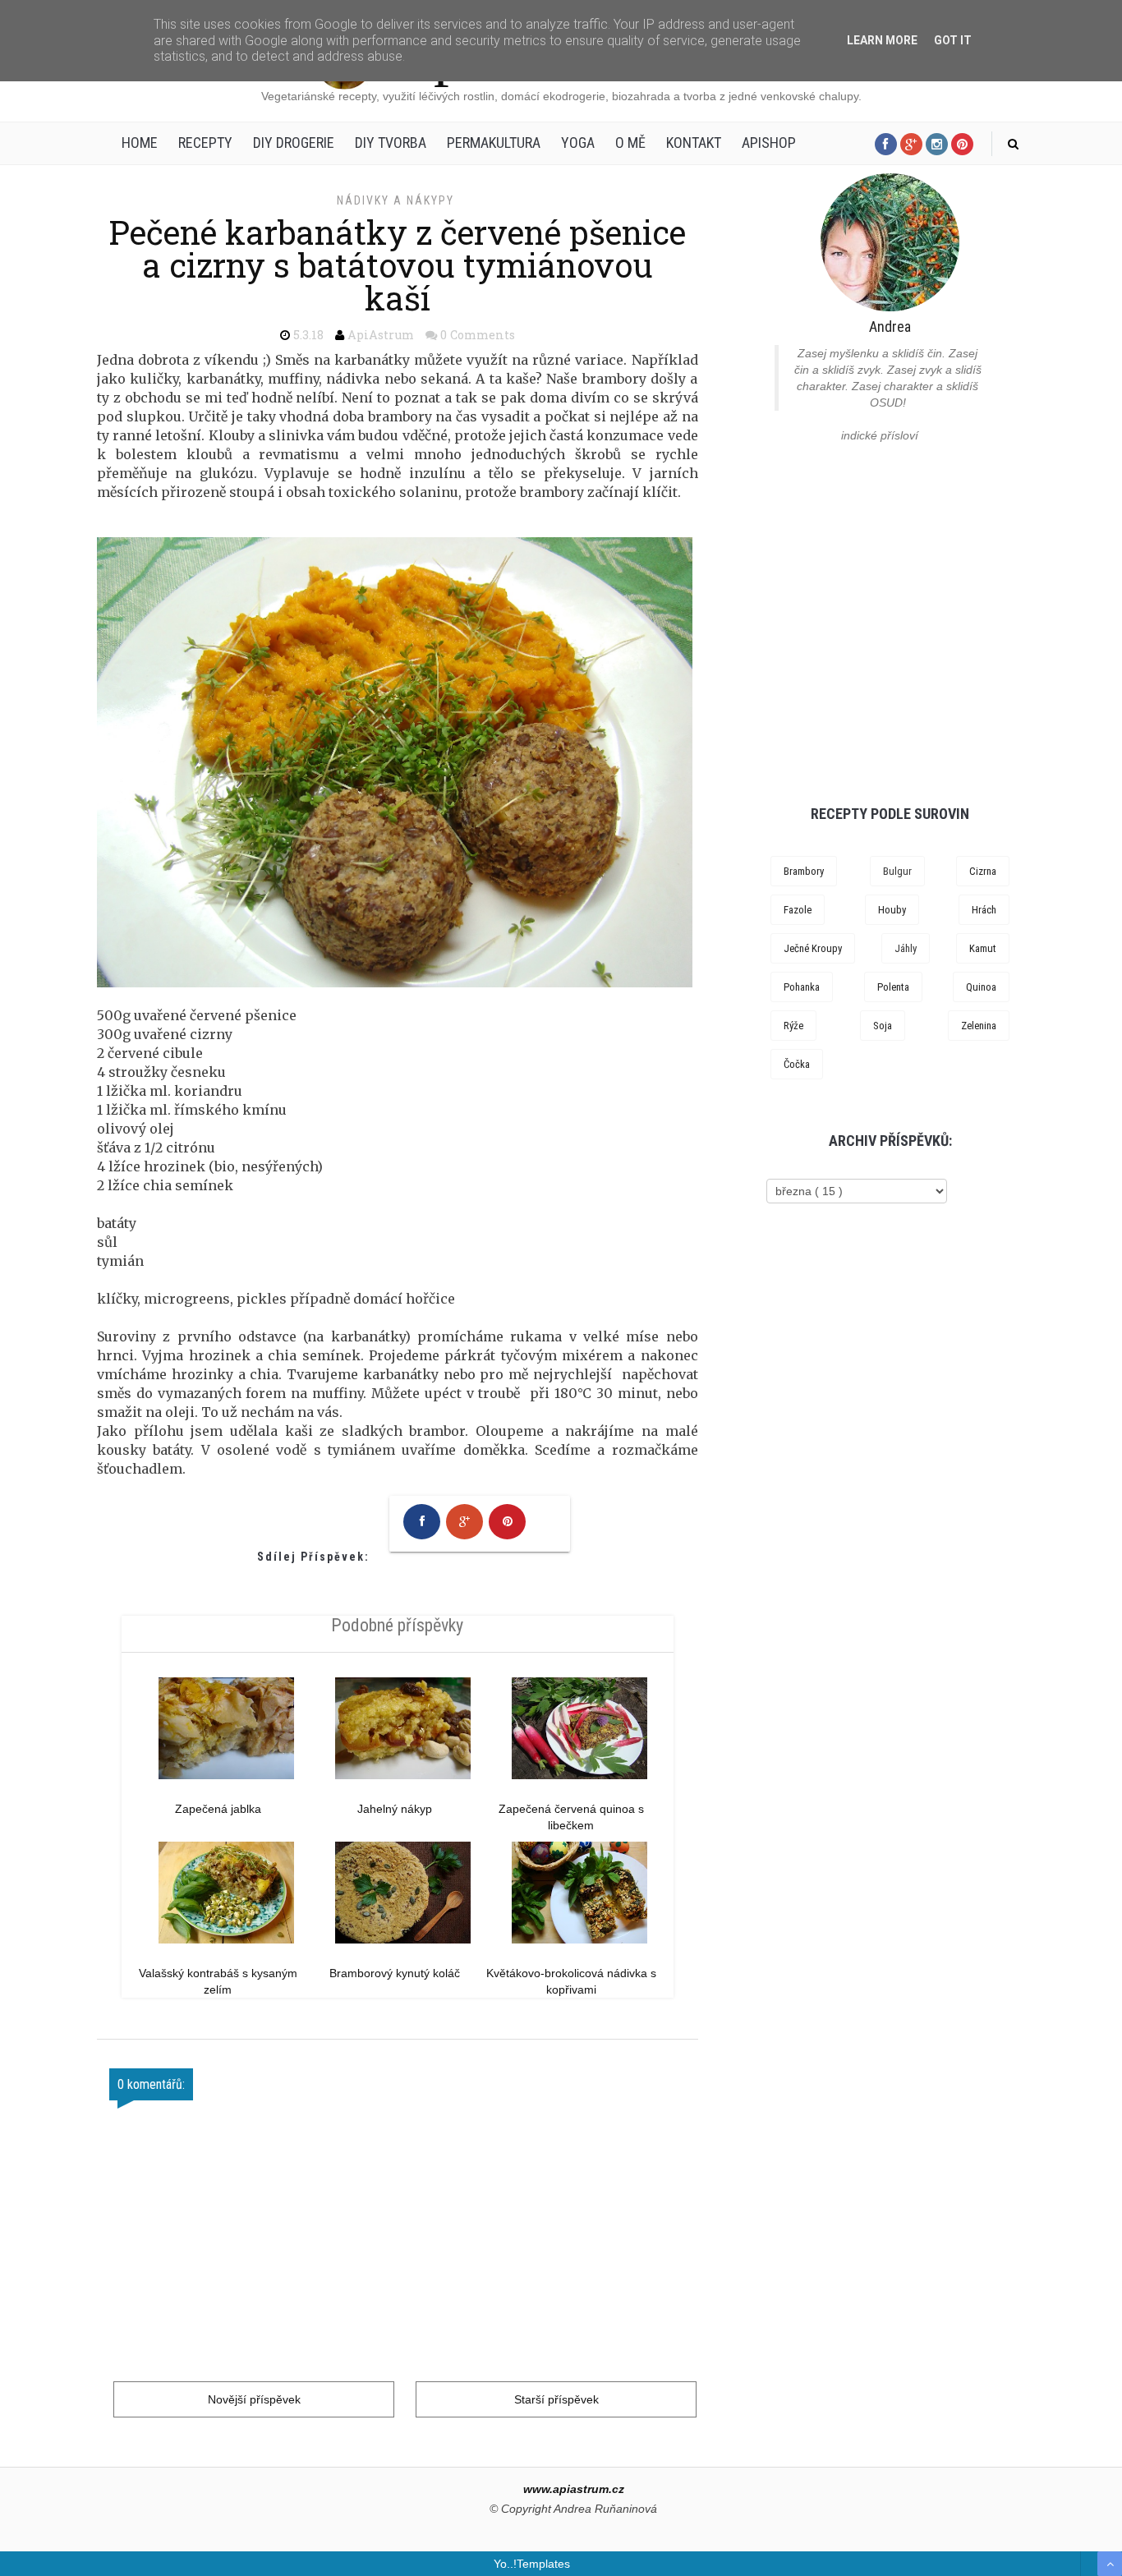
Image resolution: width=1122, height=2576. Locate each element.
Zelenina (979, 1026)
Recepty (205, 143)
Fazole (798, 910)
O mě (630, 143)
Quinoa (981, 987)
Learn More (882, 40)
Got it (953, 40)
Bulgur (897, 871)
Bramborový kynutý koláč (395, 1973)
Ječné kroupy (813, 948)
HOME (140, 143)
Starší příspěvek (556, 2399)
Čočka (797, 1064)
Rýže (793, 1026)
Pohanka (802, 987)
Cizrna (983, 871)
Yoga (578, 143)
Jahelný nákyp (395, 1809)
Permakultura (494, 143)
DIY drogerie (294, 143)
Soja (883, 1026)
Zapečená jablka (218, 1809)
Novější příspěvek (254, 2399)
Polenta (893, 987)
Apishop (769, 143)
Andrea (890, 327)
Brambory (804, 871)
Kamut (983, 948)
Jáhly (906, 948)
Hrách (984, 910)
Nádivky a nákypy (395, 200)
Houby (892, 910)
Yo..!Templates (532, 2564)
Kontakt (694, 143)
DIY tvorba (391, 143)
